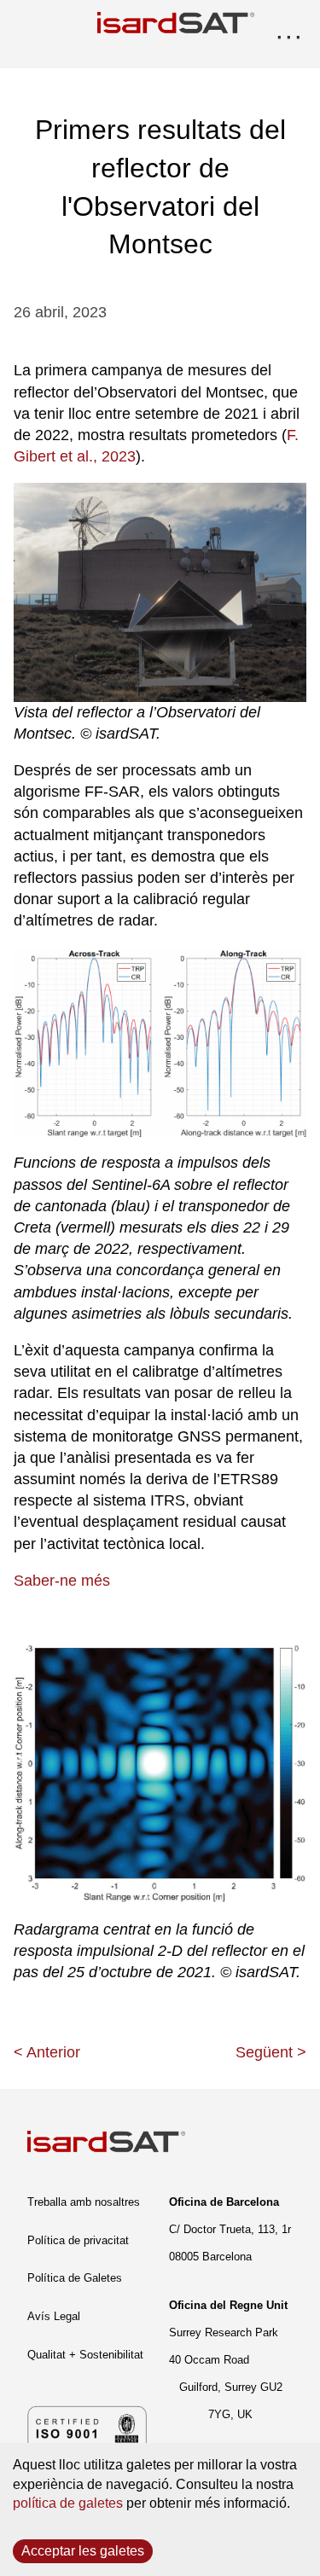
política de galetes (68, 2503)
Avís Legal (54, 2316)
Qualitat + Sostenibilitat (85, 2355)
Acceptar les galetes (83, 2551)
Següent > (271, 2052)
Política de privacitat (78, 2240)
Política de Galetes (75, 2278)
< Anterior (47, 2052)
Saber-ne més (62, 1581)
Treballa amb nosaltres (84, 2202)
